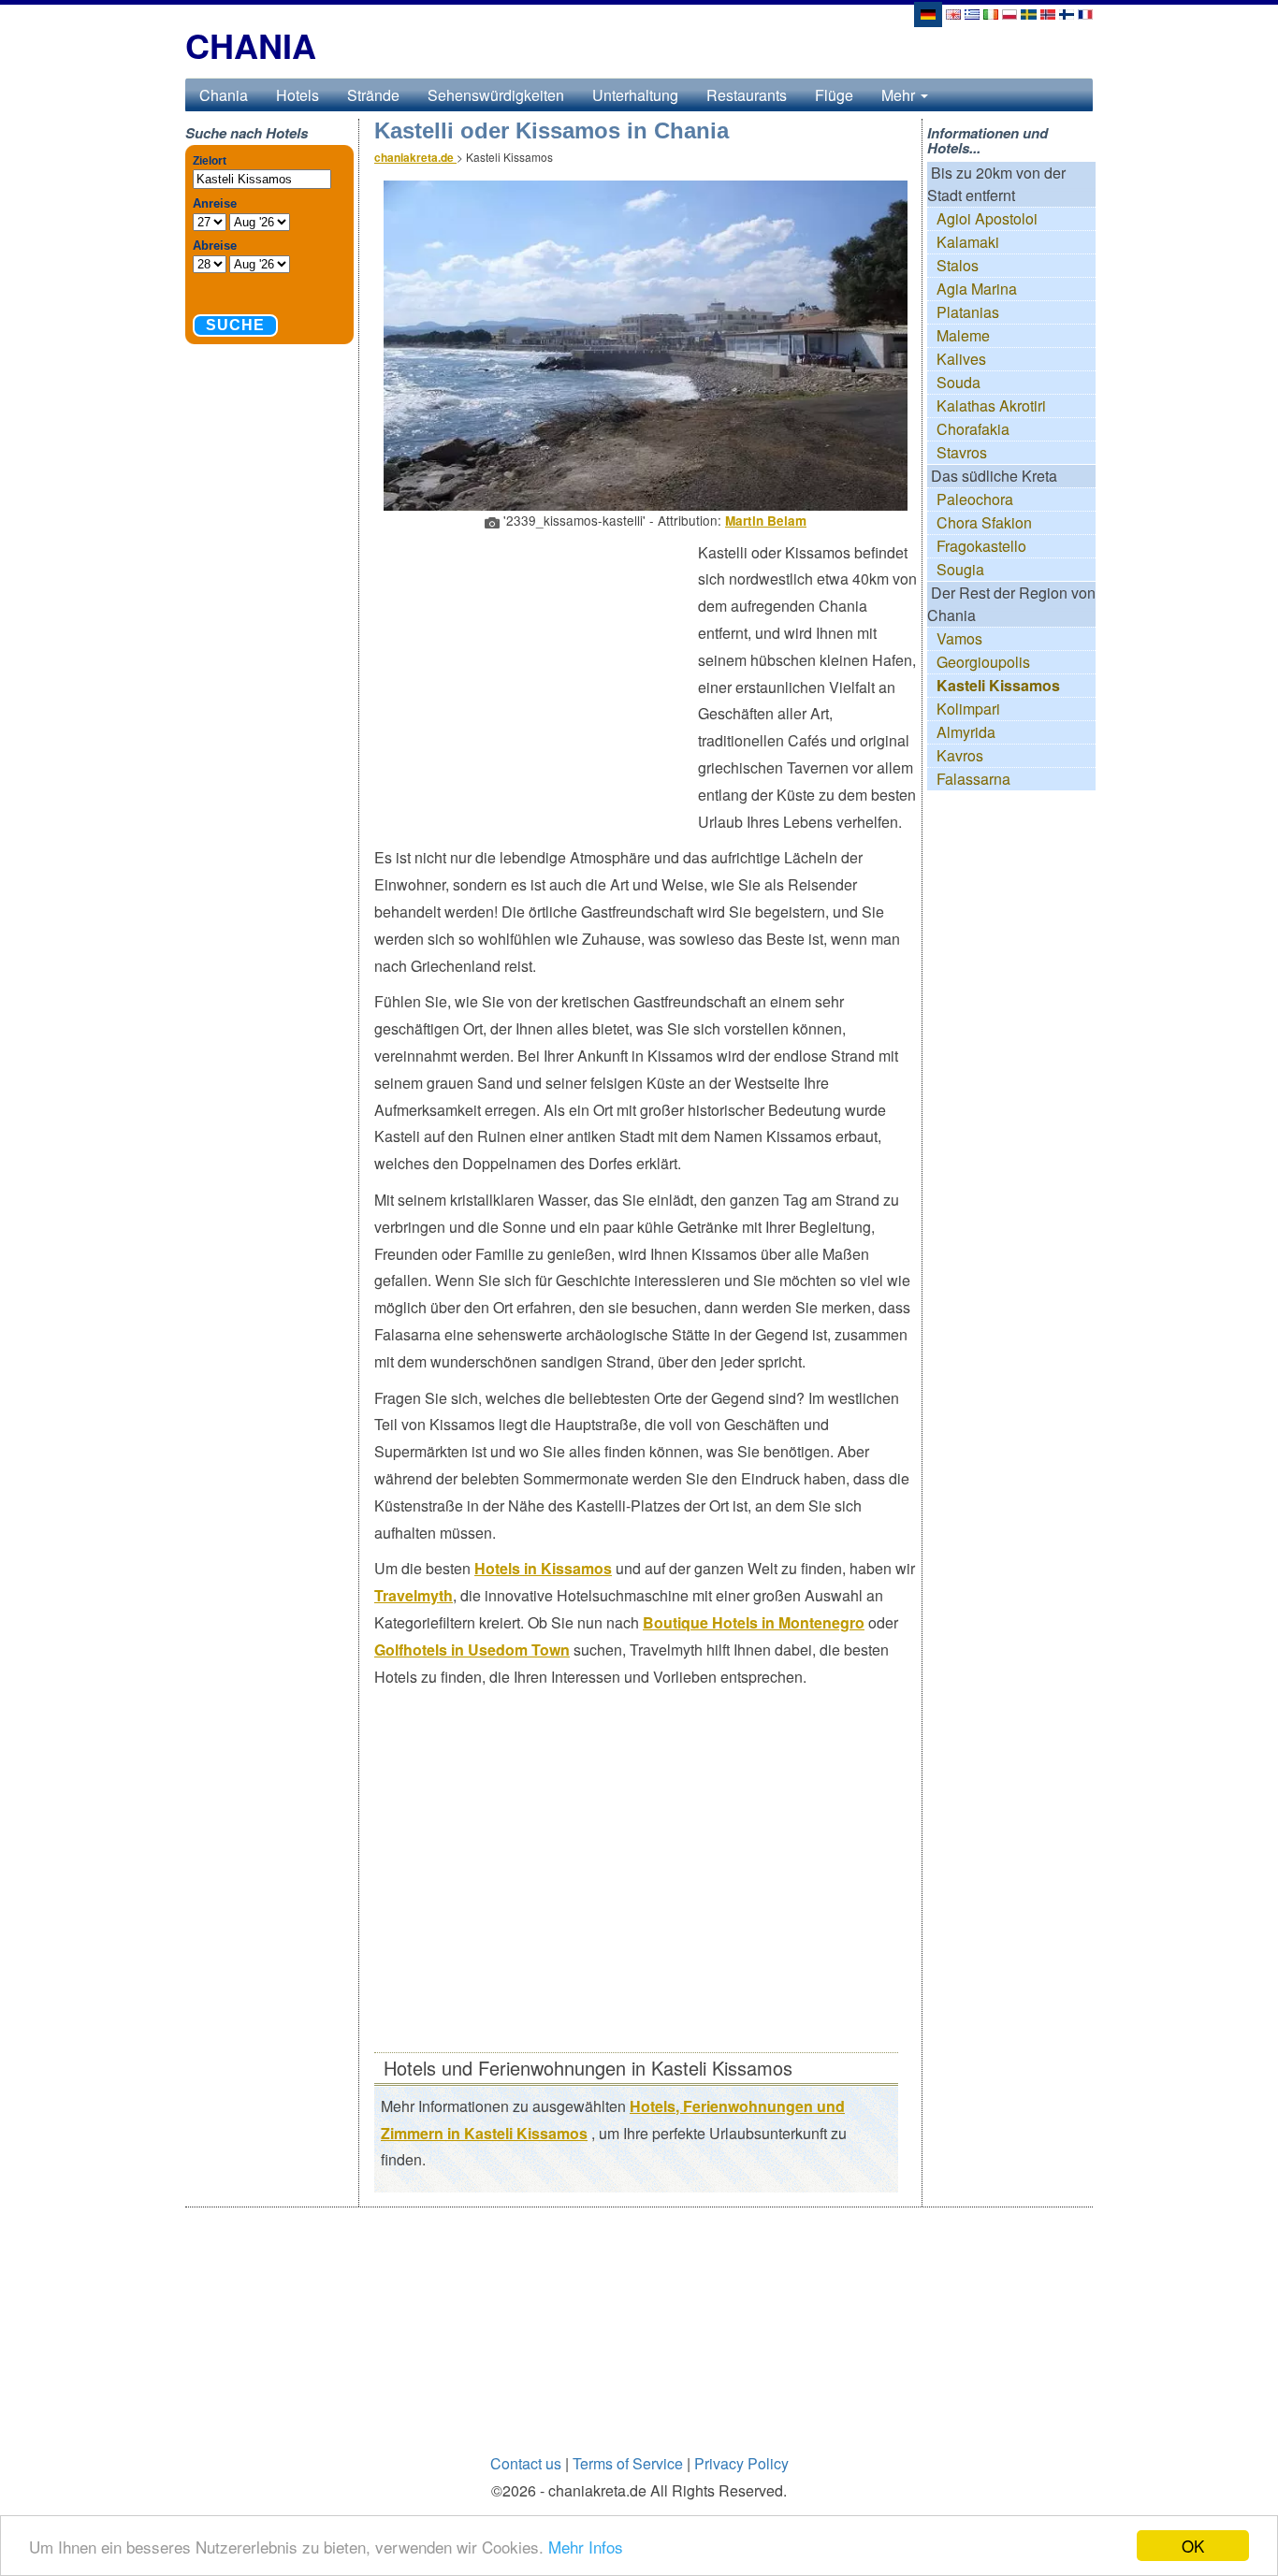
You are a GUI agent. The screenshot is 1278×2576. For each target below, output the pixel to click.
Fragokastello (981, 546)
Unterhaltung (635, 95)
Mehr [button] (900, 95)
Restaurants (747, 95)
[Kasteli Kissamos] (927, 13)
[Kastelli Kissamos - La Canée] (1085, 13)
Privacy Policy (741, 2463)
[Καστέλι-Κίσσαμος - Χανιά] (972, 13)
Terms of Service (628, 2463)
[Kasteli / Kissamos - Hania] (1067, 13)
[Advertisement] (536, 675)
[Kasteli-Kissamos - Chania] (991, 13)
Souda (958, 382)
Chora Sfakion (984, 522)
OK (1193, 2546)
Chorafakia (973, 429)
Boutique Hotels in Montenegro (754, 1622)
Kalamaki (968, 242)
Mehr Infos (586, 2547)
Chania (224, 95)
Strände (373, 95)
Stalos (958, 265)
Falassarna (973, 779)
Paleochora (975, 499)
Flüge (834, 95)
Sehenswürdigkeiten (496, 95)
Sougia (960, 569)
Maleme (963, 335)
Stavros (962, 452)
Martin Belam (766, 521)
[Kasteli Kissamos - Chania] (953, 13)
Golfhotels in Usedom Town (472, 1650)
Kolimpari (968, 709)
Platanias (968, 312)
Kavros (960, 755)
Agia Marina (977, 289)
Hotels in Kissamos (543, 1568)
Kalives (961, 359)
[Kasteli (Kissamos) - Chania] (1009, 13)
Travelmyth (414, 1595)
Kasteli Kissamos (998, 685)
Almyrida (966, 732)
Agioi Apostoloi (987, 218)
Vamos (959, 638)
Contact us (526, 2463)
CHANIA (251, 45)
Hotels (298, 95)
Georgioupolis (983, 662)
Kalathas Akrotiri (991, 405)
